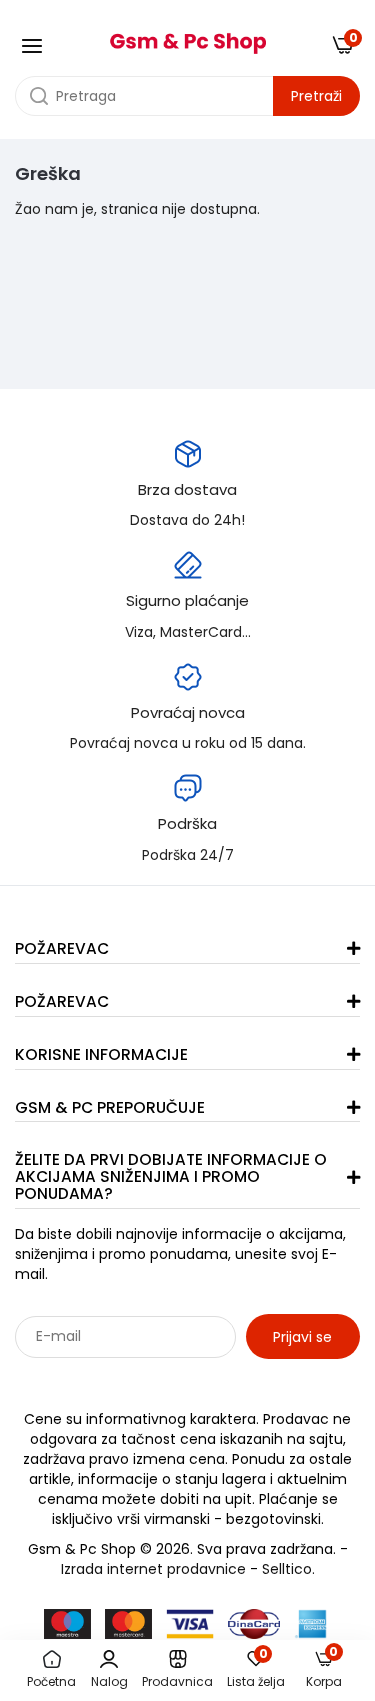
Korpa (324, 1669)
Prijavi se (302, 1337)
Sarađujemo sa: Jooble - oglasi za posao (139, 1380)
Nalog (109, 1681)
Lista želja (256, 1670)
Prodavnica (177, 1681)
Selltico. (288, 1569)
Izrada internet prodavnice (153, 1569)
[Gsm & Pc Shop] (188, 36)
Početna (51, 1681)
